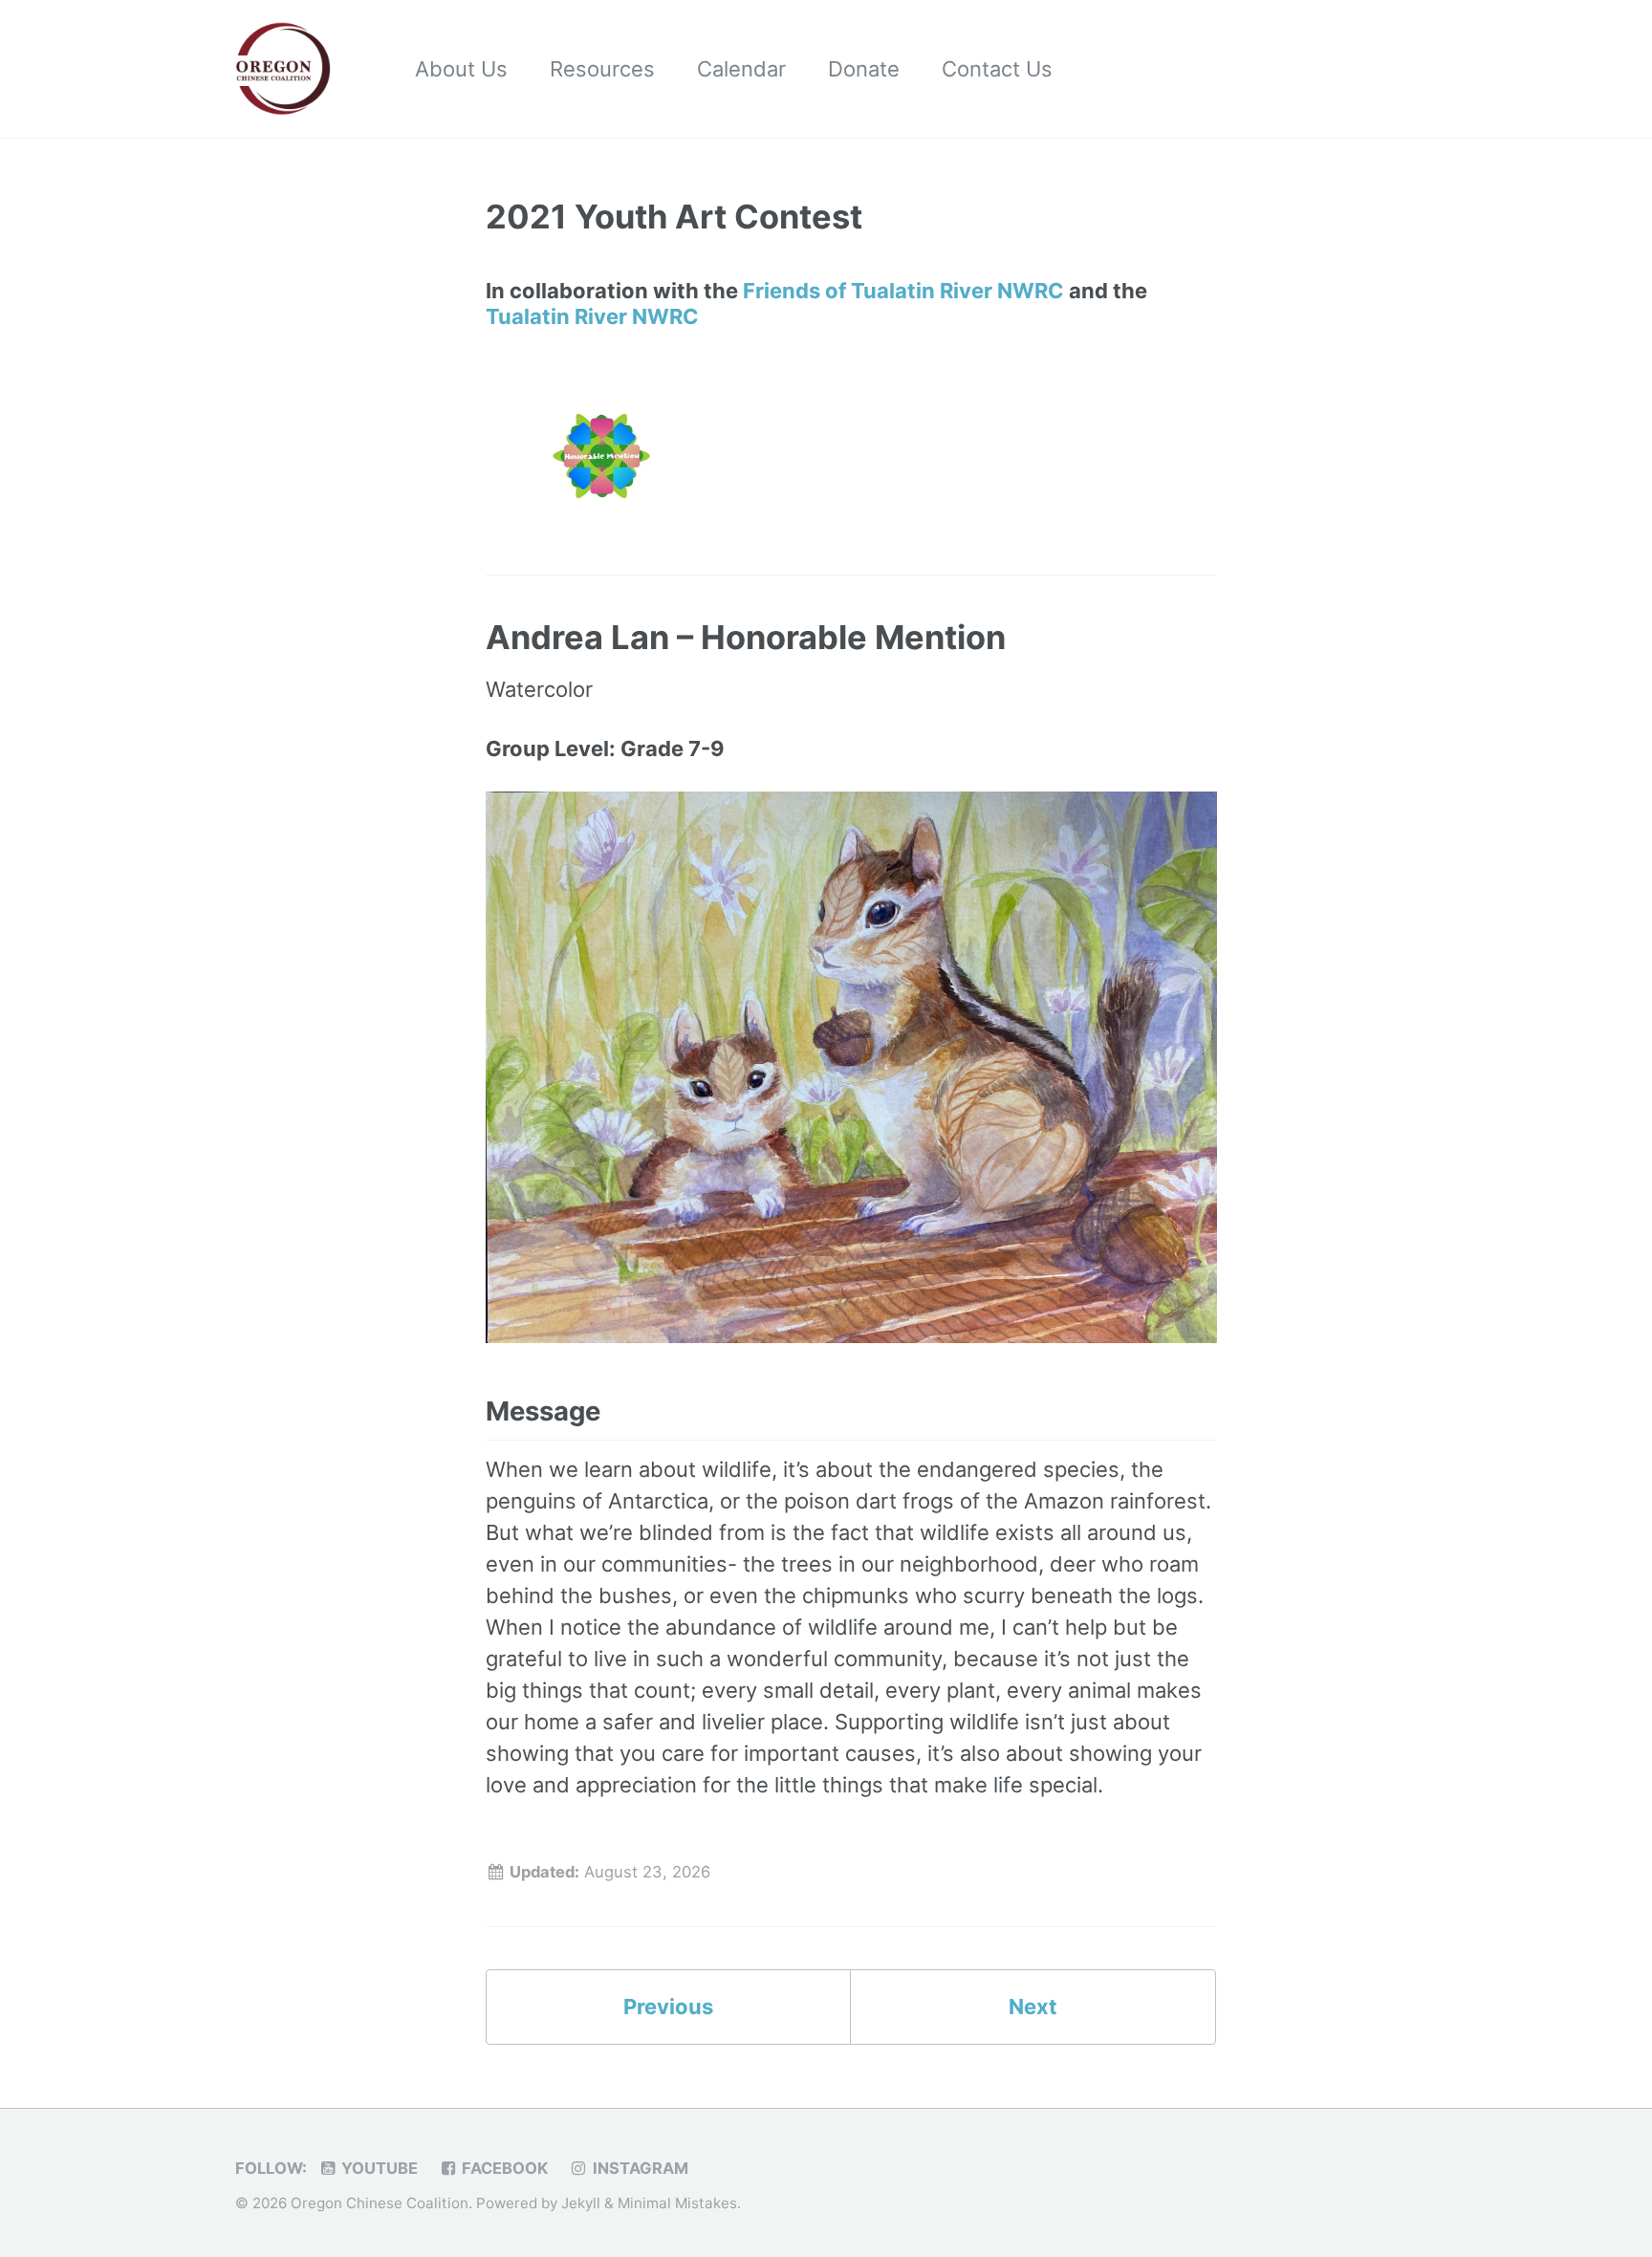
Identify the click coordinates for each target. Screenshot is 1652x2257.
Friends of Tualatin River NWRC (903, 291)
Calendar (741, 69)
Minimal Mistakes (677, 2203)
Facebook (503, 2168)
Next (1033, 2007)
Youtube (378, 2168)
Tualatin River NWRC (592, 316)
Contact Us (997, 69)
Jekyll (581, 2203)
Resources (602, 69)
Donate (864, 69)
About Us (461, 69)
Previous (668, 2007)
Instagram (639, 2168)
